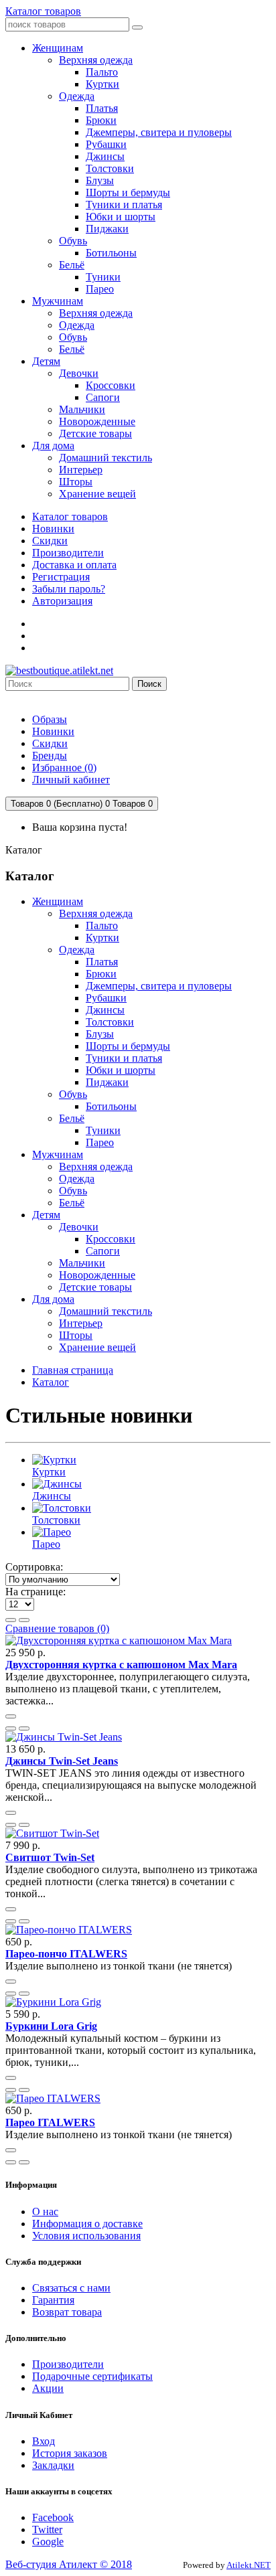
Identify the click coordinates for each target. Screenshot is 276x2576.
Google (48, 2542)
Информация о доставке (87, 2224)
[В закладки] (11, 1728)
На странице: (36, 1592)
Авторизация (62, 601)
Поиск (149, 684)
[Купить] (11, 1716)
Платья (102, 962)
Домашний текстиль (106, 1311)
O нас (45, 2211)
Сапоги (103, 1251)
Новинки (53, 529)
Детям (46, 1215)
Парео (100, 1142)
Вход (44, 2441)
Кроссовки (111, 1239)
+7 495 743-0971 (42, 697)
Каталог (51, 1382)
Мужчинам (58, 1154)
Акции (48, 2388)
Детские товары (95, 1287)
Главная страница (73, 1370)
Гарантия (53, 2300)
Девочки (79, 1227)
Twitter (47, 2529)
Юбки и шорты (121, 1070)
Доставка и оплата (74, 565)
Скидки (50, 541)
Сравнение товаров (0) (57, 1628)
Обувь (73, 1094)
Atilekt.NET (249, 2565)
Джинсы (105, 1010)
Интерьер (81, 1323)
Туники (103, 1130)
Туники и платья (124, 1058)
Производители (68, 553)
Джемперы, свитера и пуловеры (159, 986)
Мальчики (82, 1263)
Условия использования (86, 2236)
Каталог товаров (43, 11)
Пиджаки (107, 1082)
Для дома (53, 1299)
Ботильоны (111, 1106)
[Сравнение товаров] (24, 1728)
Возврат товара (67, 2312)
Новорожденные (97, 1275)
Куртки (102, 938)
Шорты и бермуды (128, 1046)
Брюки (101, 974)
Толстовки (110, 1022)
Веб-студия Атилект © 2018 (69, 2564)
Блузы (100, 1034)
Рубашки (106, 998)
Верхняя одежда (96, 913)
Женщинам (58, 901)
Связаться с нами (71, 2288)
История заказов (70, 2453)
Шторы (76, 1335)
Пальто (102, 925)
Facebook (53, 2517)
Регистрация (61, 577)
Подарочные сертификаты (92, 2376)
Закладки (53, 2465)
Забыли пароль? (69, 589)
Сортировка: (34, 1567)
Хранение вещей (97, 1347)
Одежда (77, 950)
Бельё (72, 1118)
